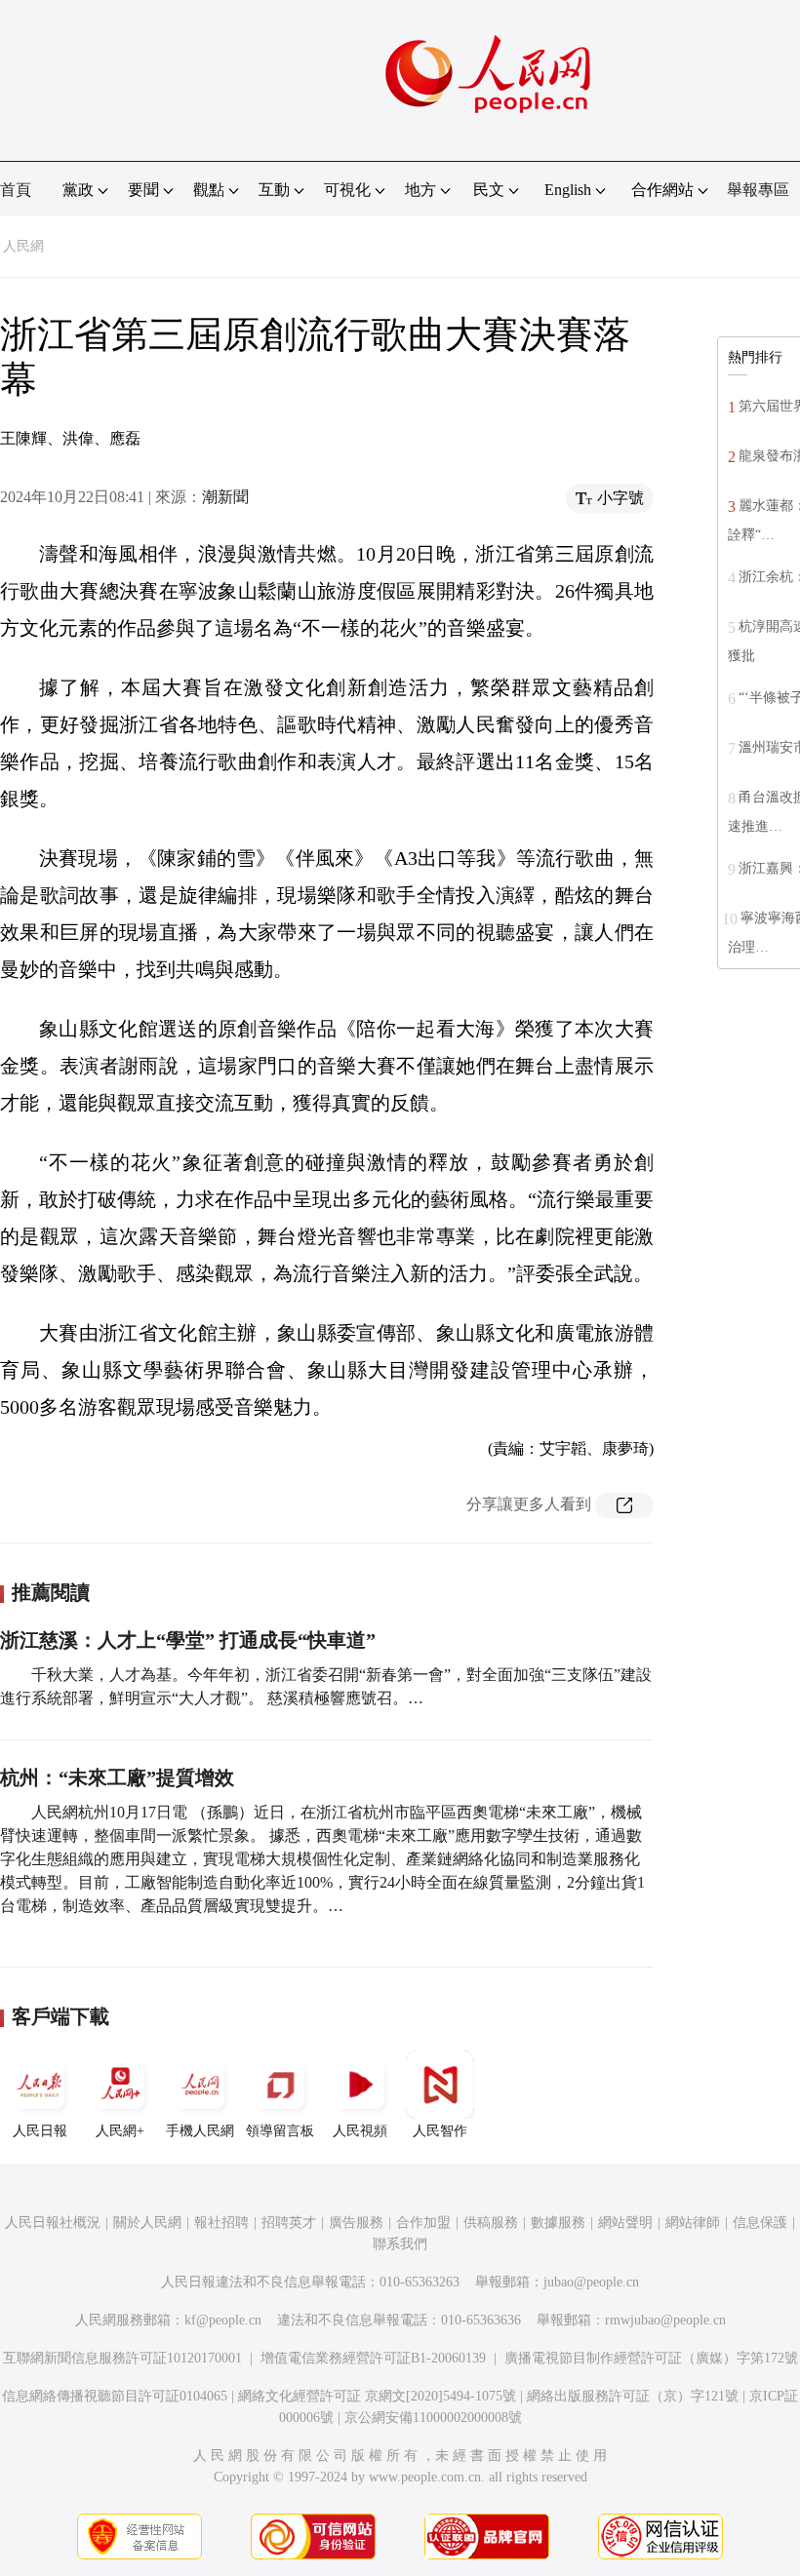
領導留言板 (280, 2131)
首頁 (16, 190)
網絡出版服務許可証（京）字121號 (633, 2396)
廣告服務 (356, 2223)
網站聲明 (625, 2223)
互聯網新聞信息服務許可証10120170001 (122, 2358)
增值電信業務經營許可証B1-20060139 (373, 2358)
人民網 (23, 246)
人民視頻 (360, 2131)
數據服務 (558, 2223)
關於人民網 (147, 2223)
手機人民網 (200, 2131)
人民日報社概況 (53, 2223)
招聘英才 (289, 2223)
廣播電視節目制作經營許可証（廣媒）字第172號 (651, 2358)
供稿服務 (491, 2223)
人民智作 (440, 2131)
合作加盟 (423, 2223)
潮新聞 (225, 497)
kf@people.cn (223, 2320)
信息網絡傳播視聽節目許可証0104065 (115, 2396)
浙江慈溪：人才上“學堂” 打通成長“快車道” (188, 1640)
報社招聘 (221, 2223)
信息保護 (760, 2223)
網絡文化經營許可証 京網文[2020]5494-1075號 (377, 2396)
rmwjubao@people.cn (665, 2320)
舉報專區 (758, 190)
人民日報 (40, 2131)
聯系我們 (400, 2244)
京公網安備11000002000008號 (433, 2418)
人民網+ (120, 2131)
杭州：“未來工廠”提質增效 (117, 1777)
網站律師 (693, 2223)
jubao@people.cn (591, 2282)
